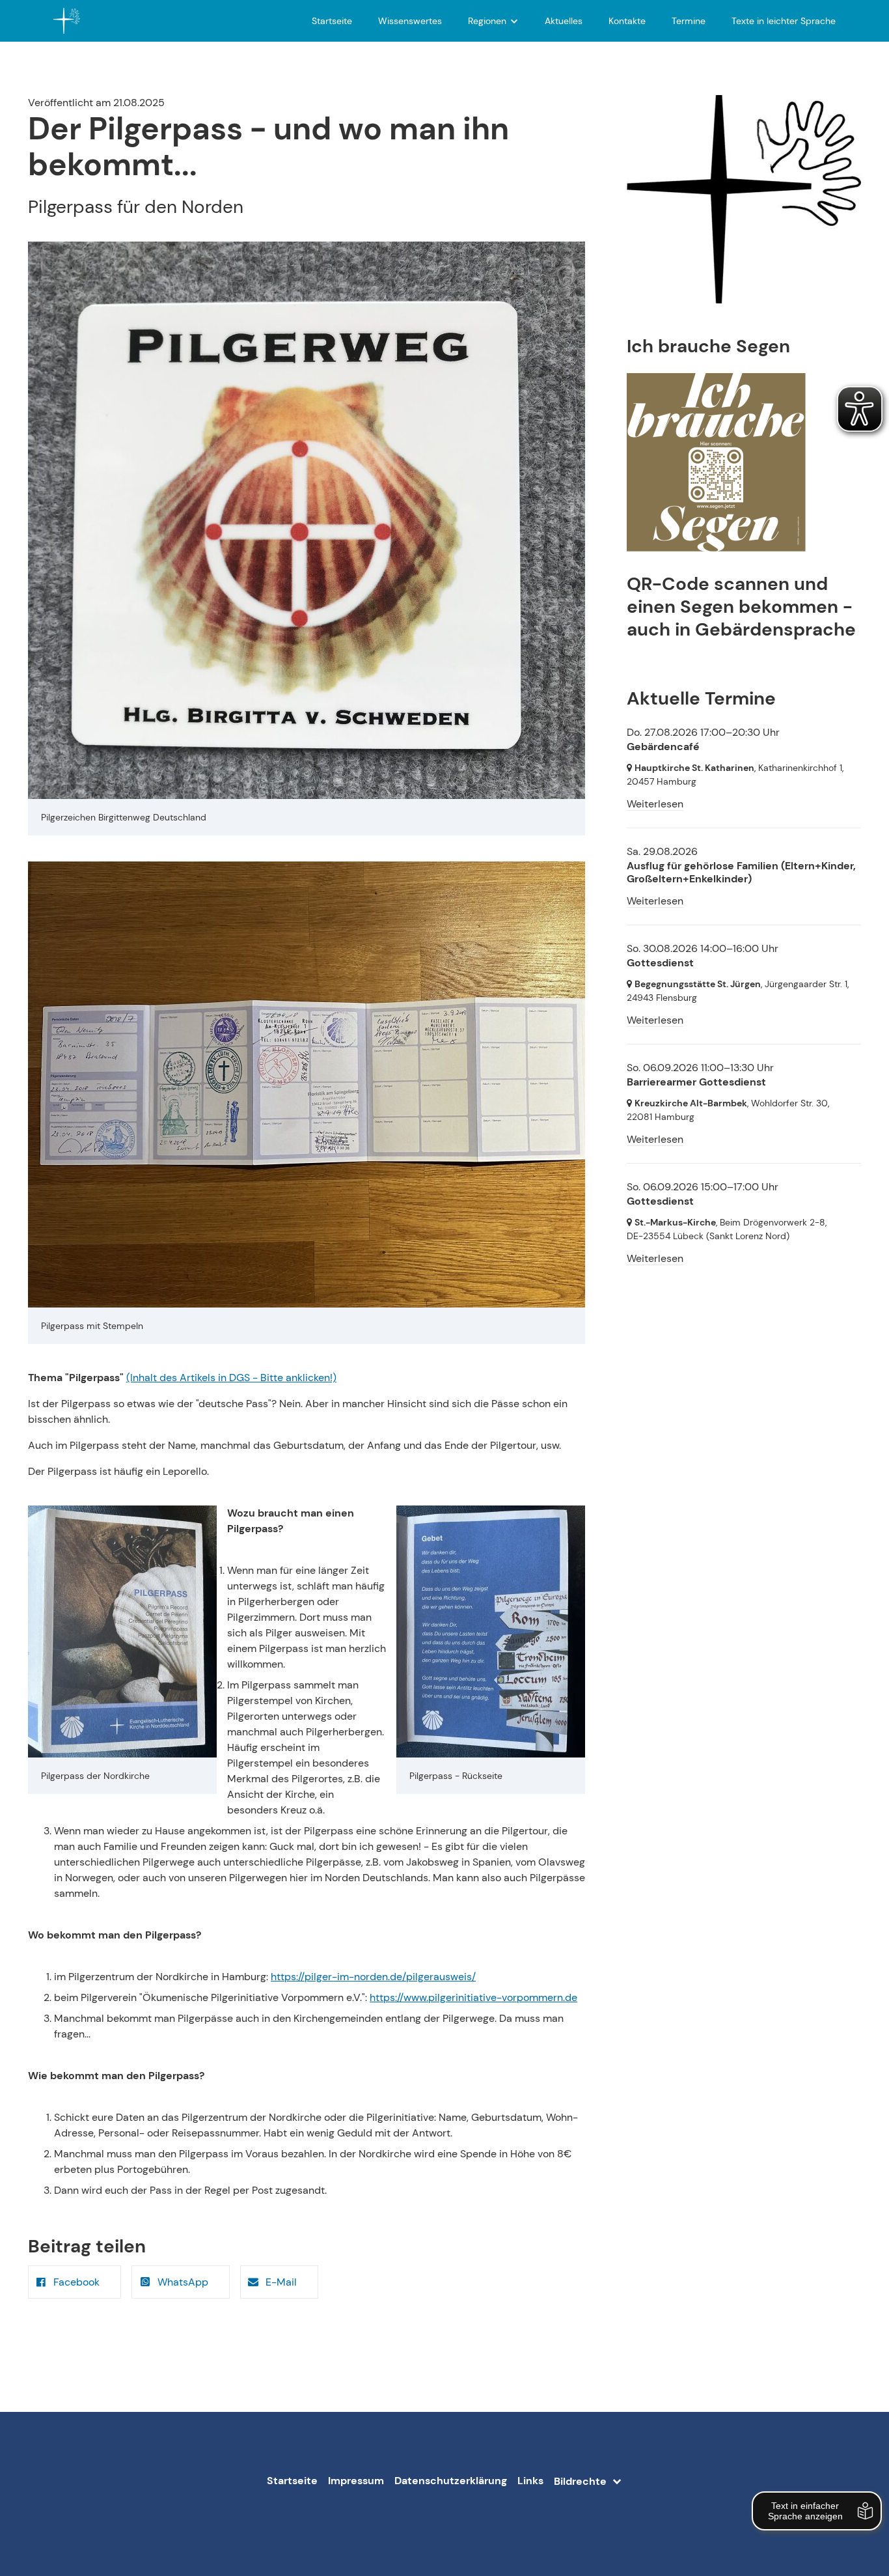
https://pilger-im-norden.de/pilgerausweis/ (373, 1977)
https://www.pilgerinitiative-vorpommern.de (473, 1997)
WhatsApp (183, 2282)
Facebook (76, 2282)
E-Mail (281, 2282)
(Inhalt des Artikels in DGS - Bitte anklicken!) (231, 1378)
